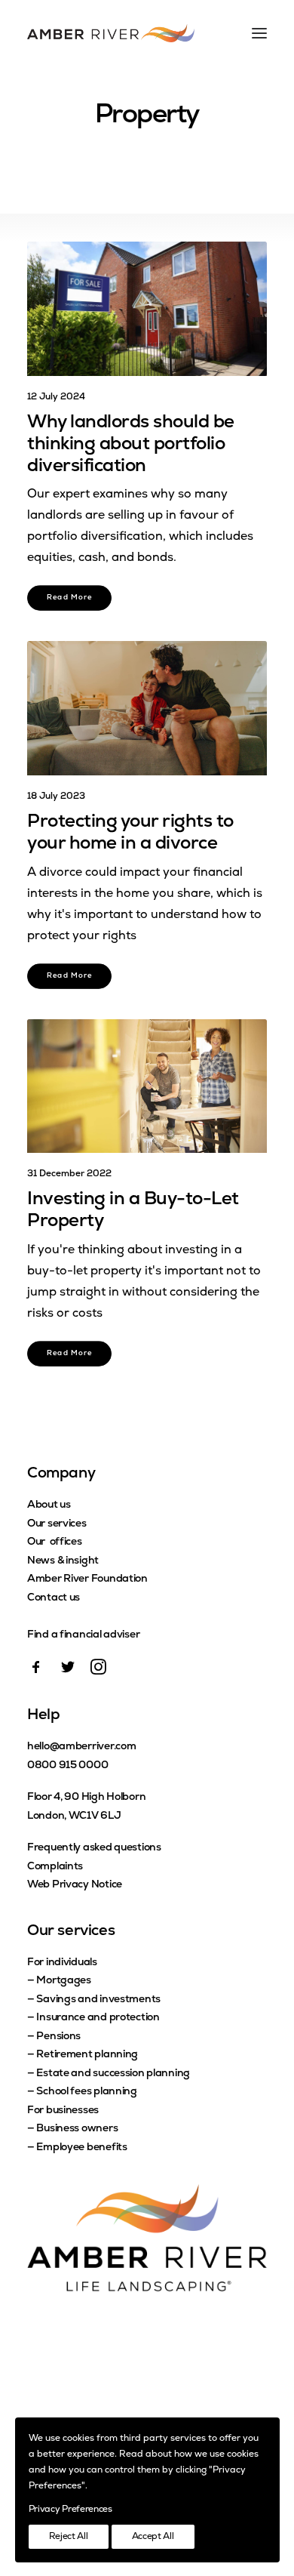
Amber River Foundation (87, 1579)
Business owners (77, 2129)
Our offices (55, 1542)
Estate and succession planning (113, 2074)
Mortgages (63, 1981)
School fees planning (86, 2092)
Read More (70, 599)
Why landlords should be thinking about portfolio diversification (131, 445)
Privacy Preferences (70, 2510)
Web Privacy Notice (75, 1885)
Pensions (58, 2037)
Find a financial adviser (83, 1635)
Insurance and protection (98, 2018)
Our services (57, 1524)
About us (49, 1505)
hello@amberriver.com (81, 1747)
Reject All (69, 2537)
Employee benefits (81, 2148)
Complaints (55, 1867)
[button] (147, 309)
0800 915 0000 (67, 1766)
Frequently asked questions (94, 1848)
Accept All (153, 2537)
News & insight (63, 1561)
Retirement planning (87, 2055)
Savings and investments (98, 2000)
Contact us (54, 1598)
